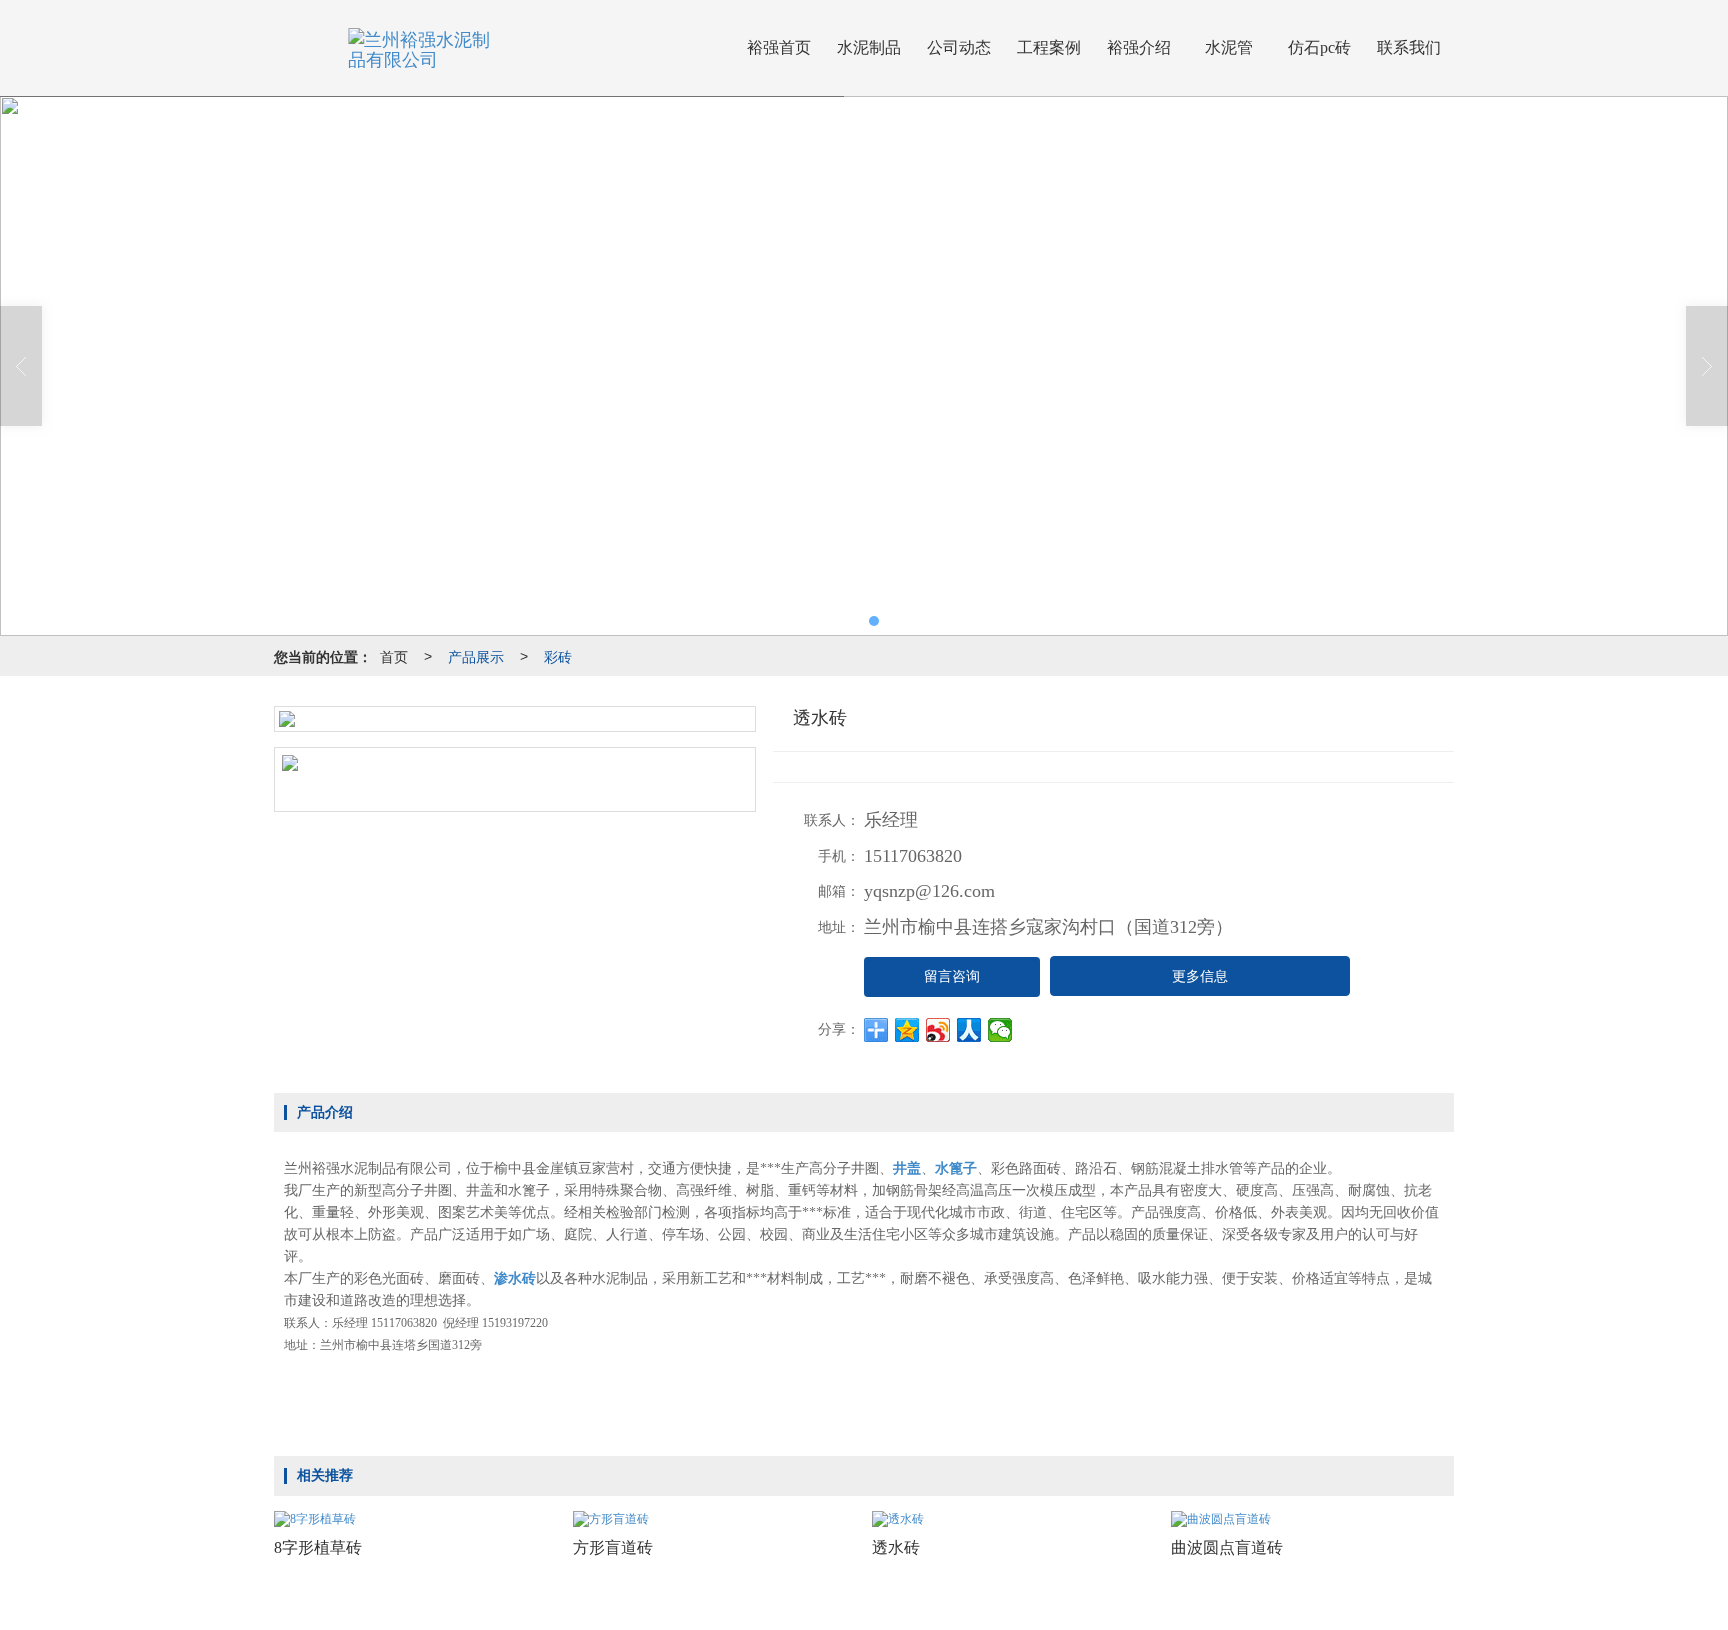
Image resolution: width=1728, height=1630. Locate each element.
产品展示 (476, 656)
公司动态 (959, 47)
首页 (394, 656)
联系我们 (1409, 47)
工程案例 (1049, 47)
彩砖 (558, 656)
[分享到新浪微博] (938, 1030)
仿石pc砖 (1319, 47)
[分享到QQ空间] (907, 1030)
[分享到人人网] (969, 1030)
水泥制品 (869, 47)
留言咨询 (952, 976)
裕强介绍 (1139, 47)
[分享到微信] (1000, 1030)
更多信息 (1200, 976)
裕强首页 (779, 47)
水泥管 (1229, 47)
